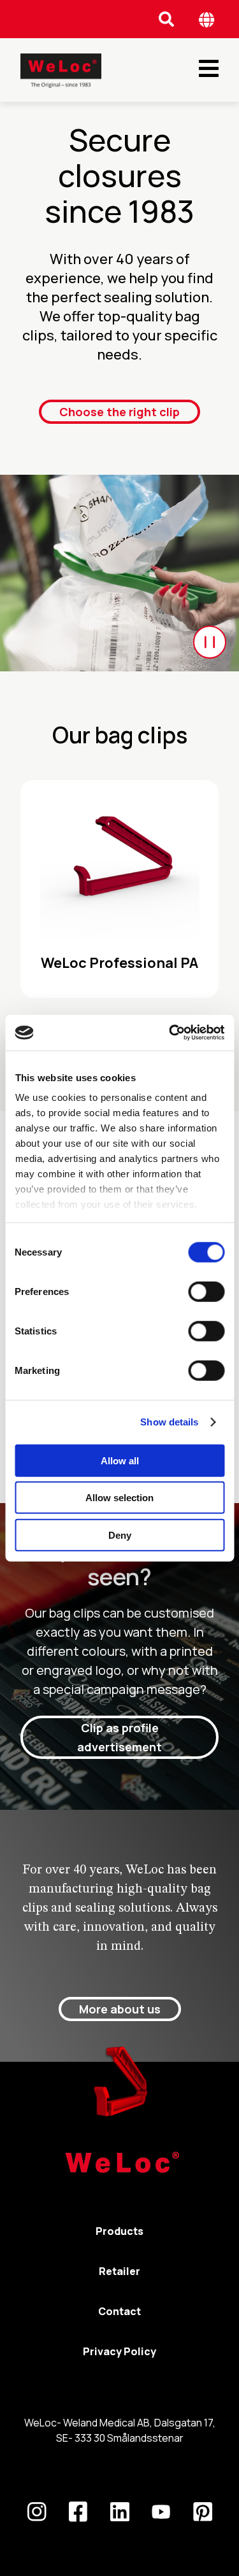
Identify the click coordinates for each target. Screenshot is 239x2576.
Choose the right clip (119, 412)
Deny (120, 1535)
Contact (119, 2311)
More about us (120, 2009)
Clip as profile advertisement (119, 1737)
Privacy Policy (119, 2351)
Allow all (120, 1460)
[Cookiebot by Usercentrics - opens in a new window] (170, 1033)
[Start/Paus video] (210, 642)
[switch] (206, 1291)
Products (119, 2231)
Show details (169, 1422)
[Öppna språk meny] (207, 19)
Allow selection (119, 1498)
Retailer (119, 2271)
